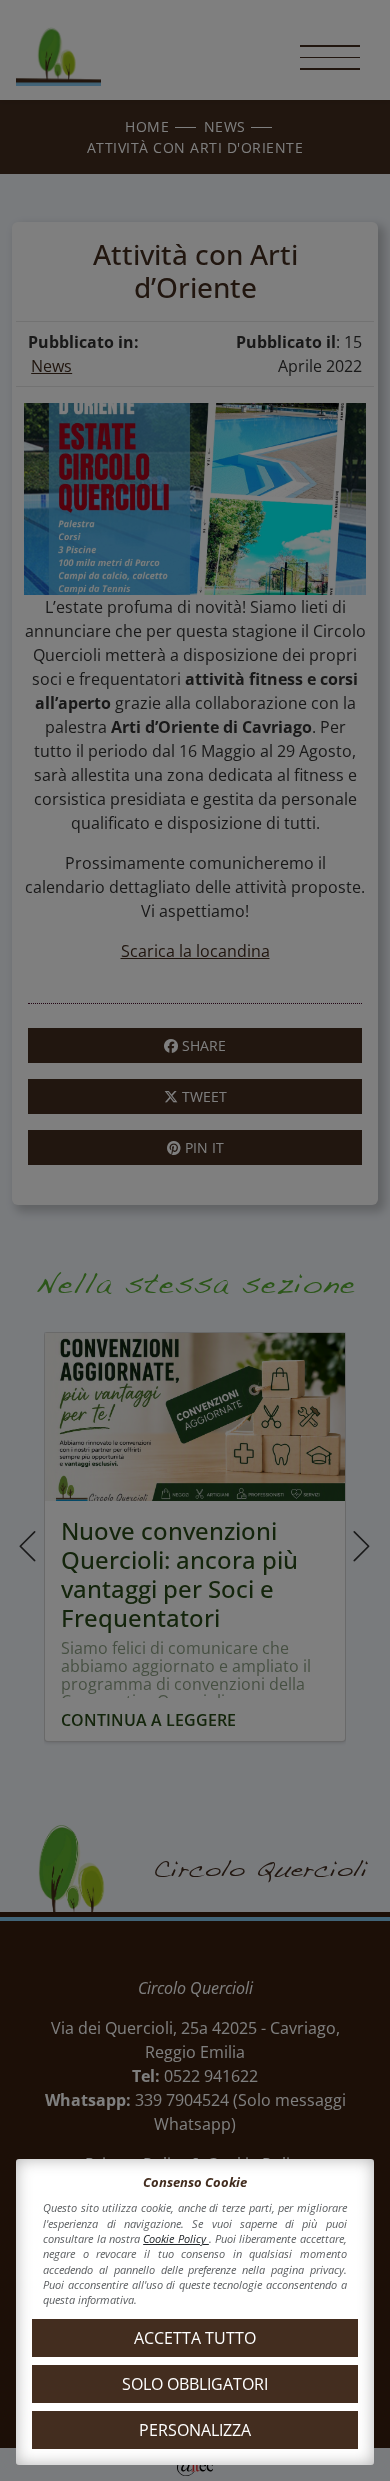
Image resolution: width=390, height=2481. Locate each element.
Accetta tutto (195, 2338)
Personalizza (195, 2430)
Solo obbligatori (195, 2384)
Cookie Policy (176, 2238)
